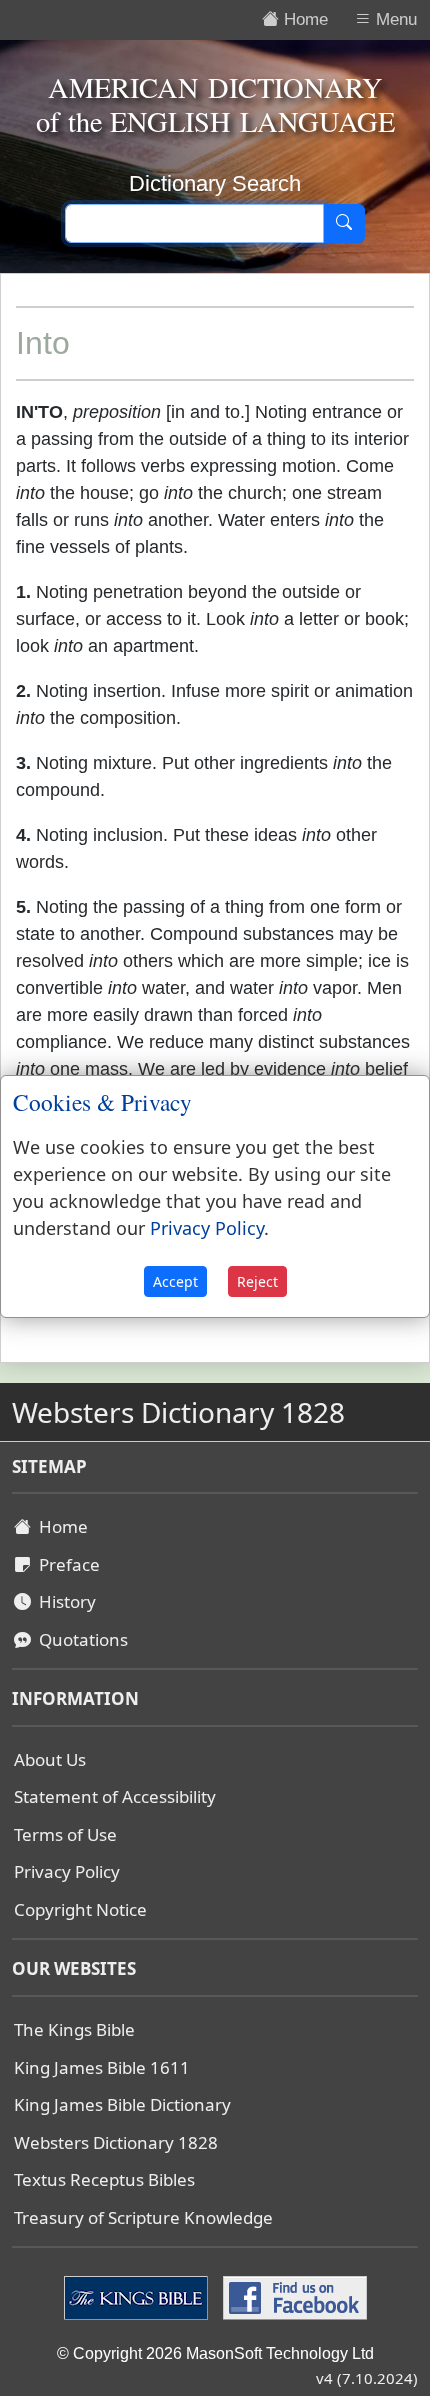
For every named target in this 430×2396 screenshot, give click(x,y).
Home (59, 1526)
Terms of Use (65, 1834)
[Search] (344, 224)
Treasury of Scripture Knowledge (143, 2217)
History (63, 1601)
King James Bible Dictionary (122, 2104)
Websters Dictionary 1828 (116, 2142)
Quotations (79, 1639)
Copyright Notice (80, 1909)
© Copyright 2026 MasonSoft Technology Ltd (215, 2353)
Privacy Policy (67, 1871)
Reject (257, 1281)
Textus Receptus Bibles (104, 2179)
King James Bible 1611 (102, 2067)
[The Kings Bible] (138, 2297)
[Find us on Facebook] (292, 2297)
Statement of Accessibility (115, 1796)
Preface (65, 1564)
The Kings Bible (74, 2029)
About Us (50, 1759)
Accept (175, 1281)
